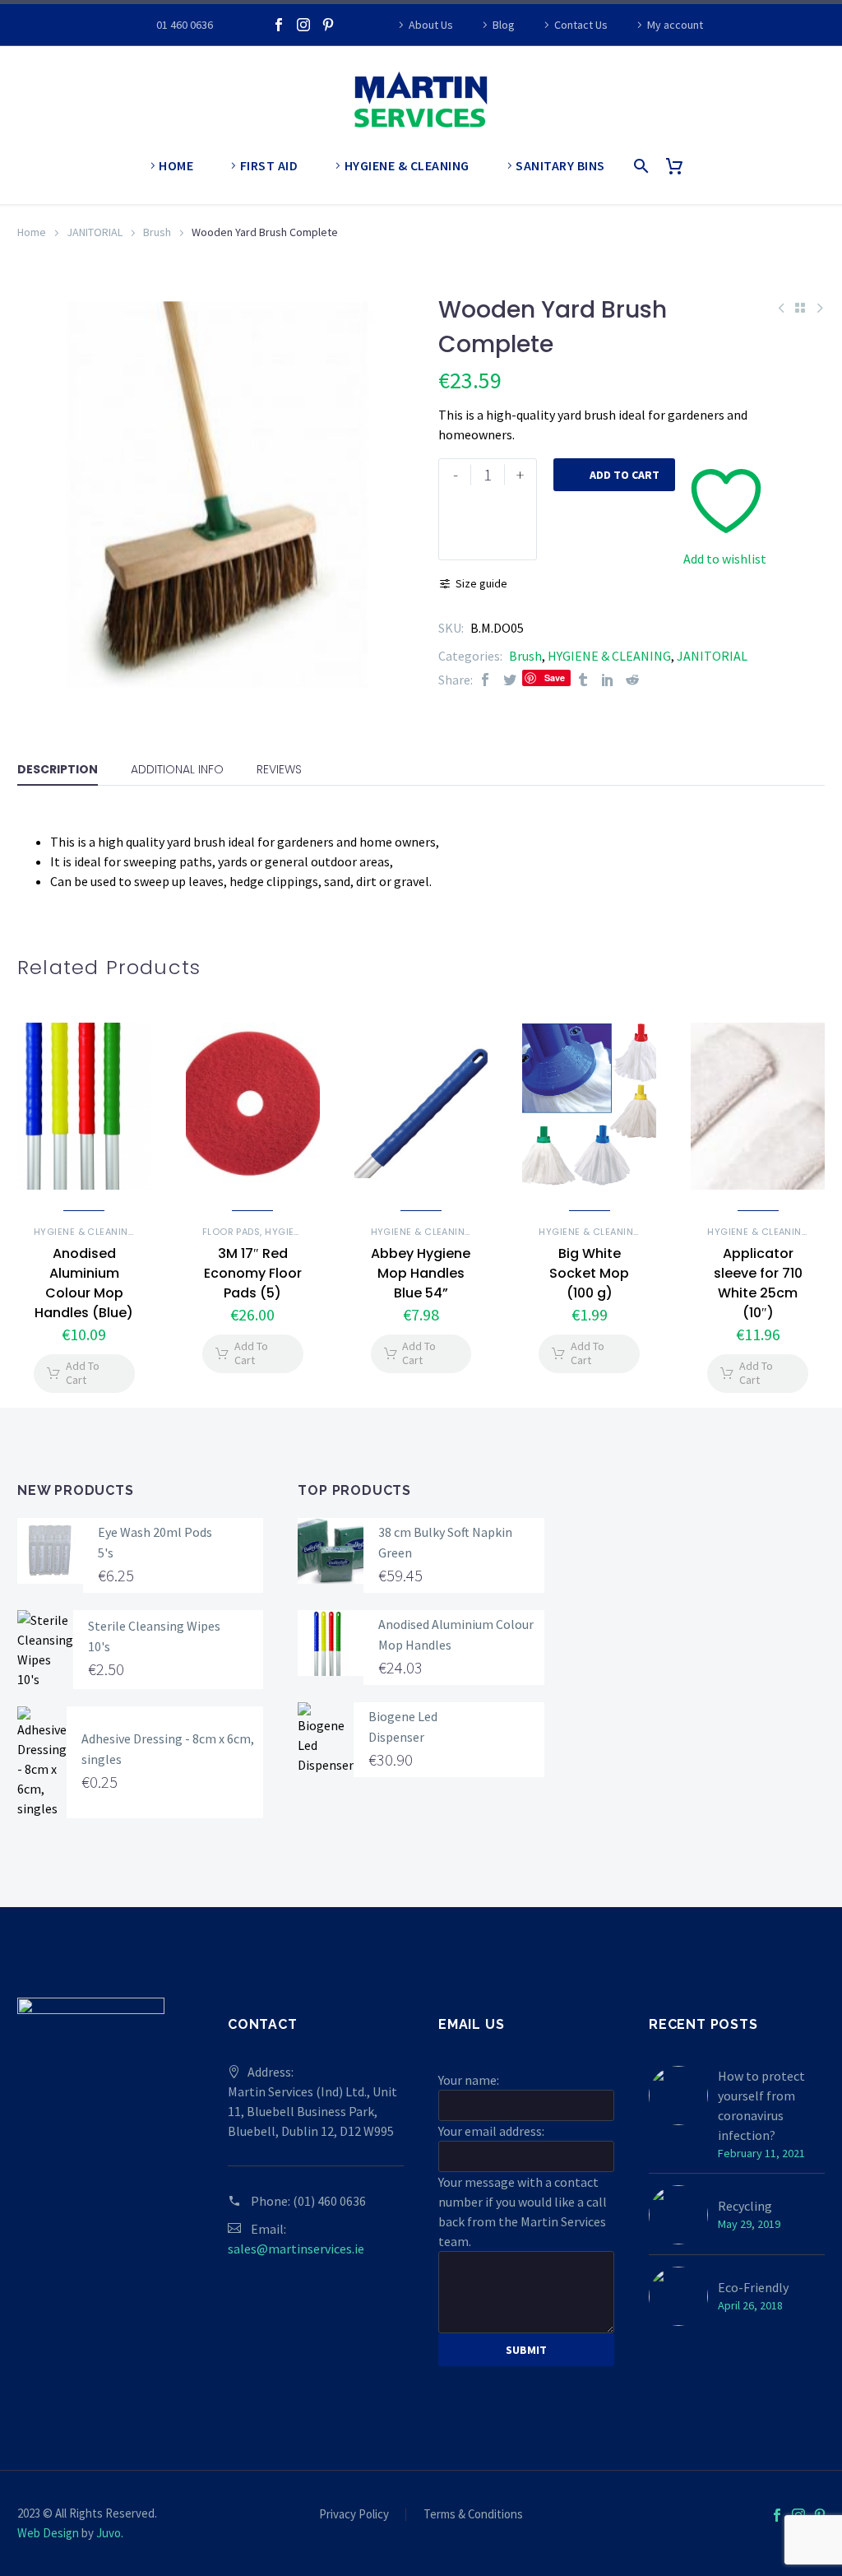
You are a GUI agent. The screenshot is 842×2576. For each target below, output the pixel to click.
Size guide (481, 583)
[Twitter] (510, 680)
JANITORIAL (95, 232)
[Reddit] (632, 680)
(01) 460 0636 (329, 2201)
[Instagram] (303, 25)
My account (675, 25)
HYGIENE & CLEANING (407, 165)
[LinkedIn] (608, 680)
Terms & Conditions (473, 2515)
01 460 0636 (185, 25)
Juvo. (110, 2533)
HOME (176, 165)
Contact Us (581, 25)
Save (555, 678)
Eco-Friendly (753, 2287)
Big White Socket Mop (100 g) (589, 1273)
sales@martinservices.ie (296, 2249)
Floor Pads (231, 1232)
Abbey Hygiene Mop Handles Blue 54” (421, 1273)
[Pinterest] (328, 25)
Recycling (745, 2206)
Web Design (48, 2533)
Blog (504, 25)
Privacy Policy (354, 2515)
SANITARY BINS (560, 165)
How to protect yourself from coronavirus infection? (761, 2105)
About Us (431, 25)
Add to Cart (614, 475)
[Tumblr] (583, 680)
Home (32, 232)
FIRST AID (269, 165)
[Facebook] (279, 25)
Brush (157, 232)
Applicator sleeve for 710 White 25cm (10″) (758, 1283)
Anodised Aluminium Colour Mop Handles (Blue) (84, 1283)
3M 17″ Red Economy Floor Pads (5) (253, 1273)
